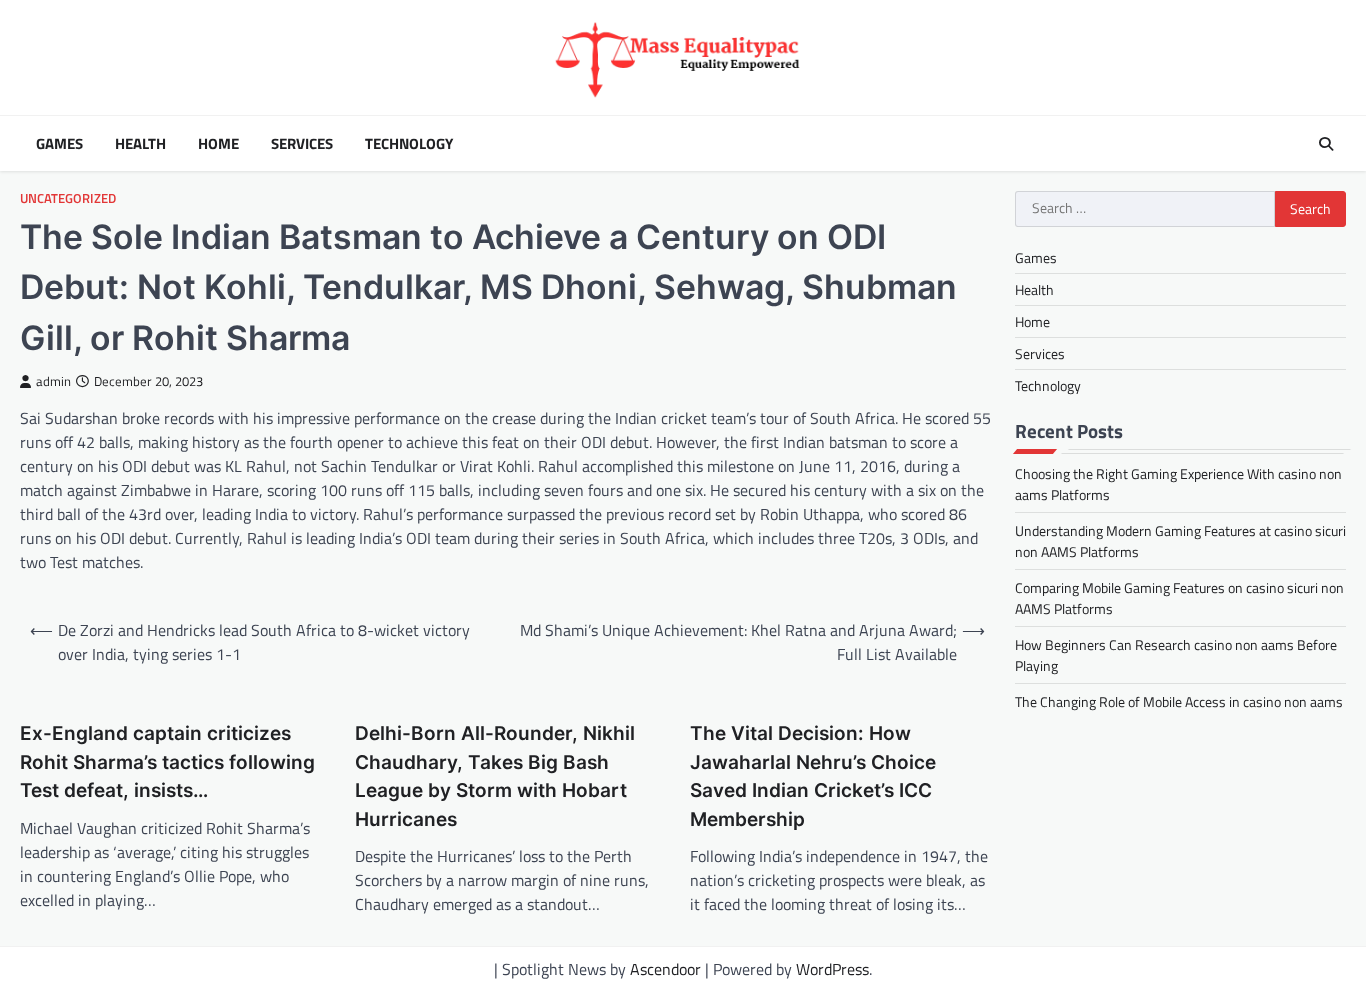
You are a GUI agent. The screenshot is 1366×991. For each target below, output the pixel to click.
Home (218, 144)
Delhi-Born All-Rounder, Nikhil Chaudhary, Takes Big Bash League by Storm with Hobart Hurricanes (495, 776)
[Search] (1326, 144)
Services (302, 144)
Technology (409, 144)
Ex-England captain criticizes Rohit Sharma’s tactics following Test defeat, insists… (167, 762)
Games (59, 144)
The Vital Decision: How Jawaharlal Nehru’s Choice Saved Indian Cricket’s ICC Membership (813, 776)
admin (53, 381)
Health (140, 144)
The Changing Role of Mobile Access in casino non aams (1179, 702)
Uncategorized (68, 198)
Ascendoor (665, 969)
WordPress (832, 969)
